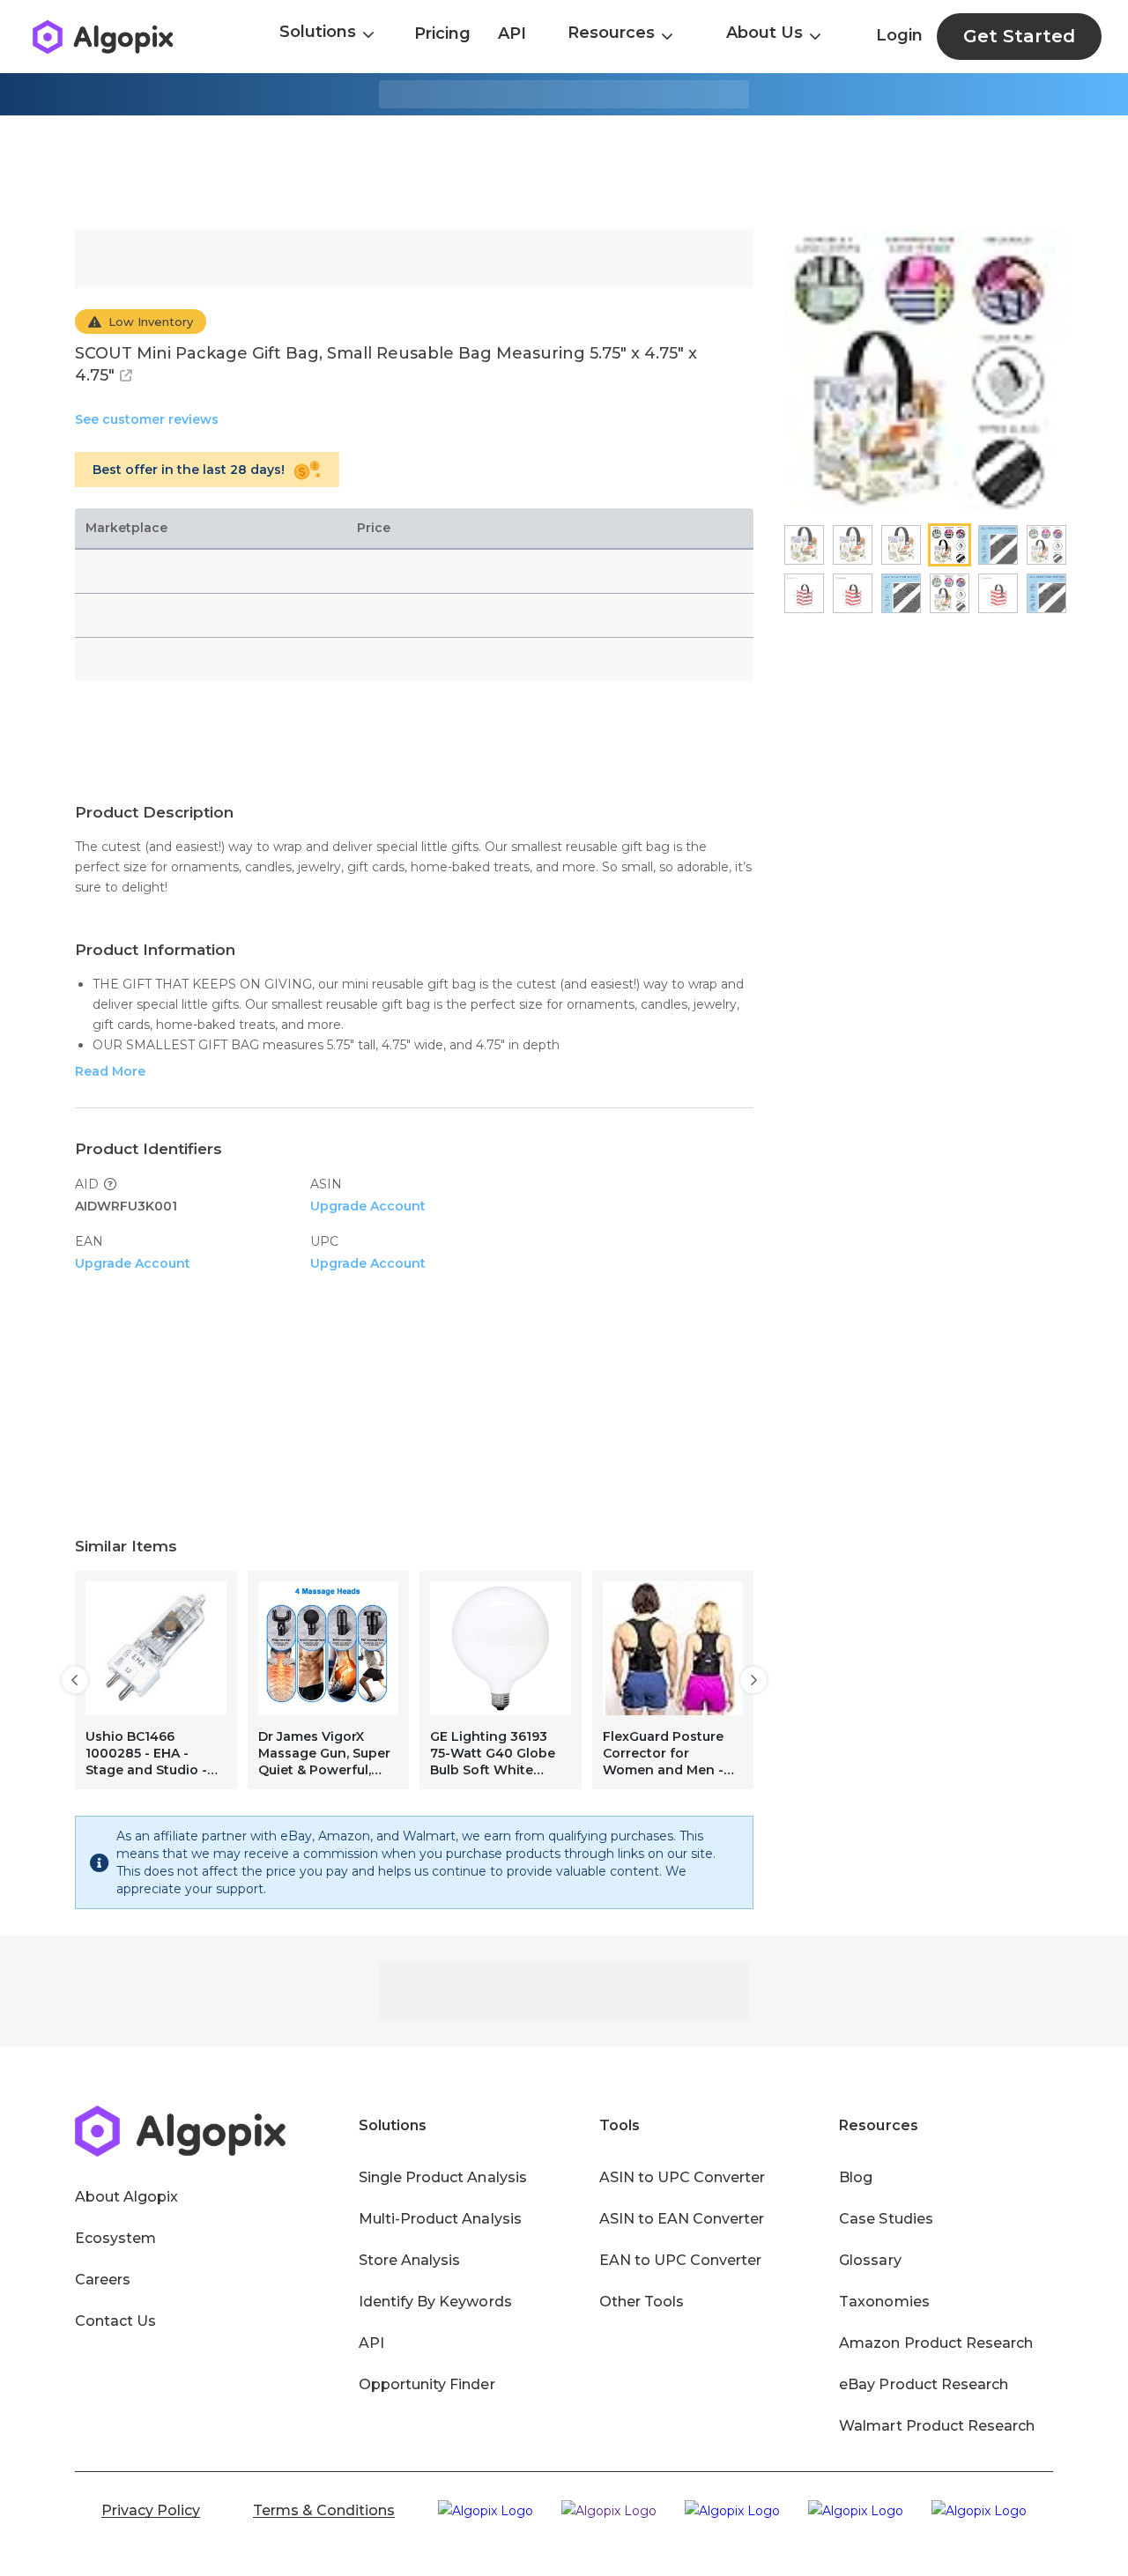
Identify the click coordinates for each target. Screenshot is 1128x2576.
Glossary (870, 2260)
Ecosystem (115, 2238)
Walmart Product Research (937, 2426)
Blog (856, 2177)
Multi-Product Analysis (440, 2219)
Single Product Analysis (443, 2177)
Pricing (442, 33)
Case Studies (886, 2219)
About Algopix (126, 2197)
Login (899, 35)
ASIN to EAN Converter (682, 2219)
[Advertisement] (564, 173)
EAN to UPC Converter (681, 2260)
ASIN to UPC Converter (683, 2177)
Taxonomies (884, 2302)
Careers (103, 2280)
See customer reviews (147, 419)
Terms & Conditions (324, 2510)
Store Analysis (409, 2260)
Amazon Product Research (936, 2343)
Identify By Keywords (435, 2302)
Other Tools (642, 2302)
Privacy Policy (151, 2510)
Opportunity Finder (427, 2384)
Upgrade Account (368, 1206)
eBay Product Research (924, 2384)
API (512, 33)
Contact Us (115, 2321)
